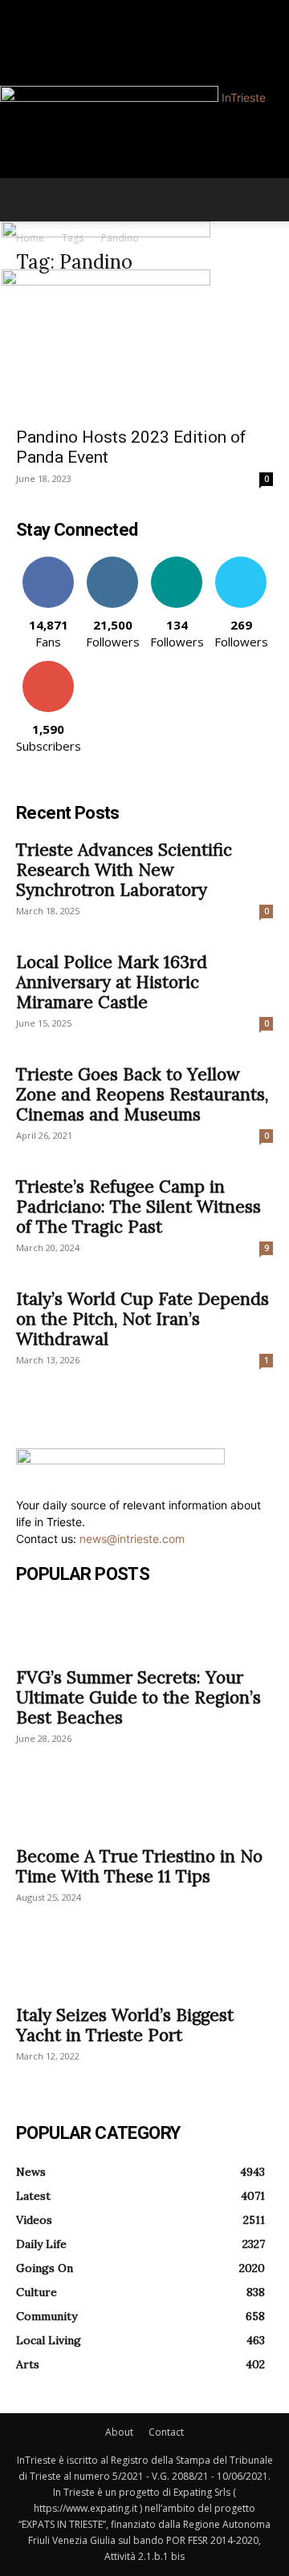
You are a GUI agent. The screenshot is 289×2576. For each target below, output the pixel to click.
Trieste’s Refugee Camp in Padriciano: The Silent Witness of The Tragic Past (138, 1207)
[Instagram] (33, 9)
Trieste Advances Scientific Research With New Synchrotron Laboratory (124, 870)
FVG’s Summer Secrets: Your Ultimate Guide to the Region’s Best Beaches (138, 1697)
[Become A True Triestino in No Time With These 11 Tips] (144, 1808)
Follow (113, 563)
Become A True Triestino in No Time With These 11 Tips (139, 1866)
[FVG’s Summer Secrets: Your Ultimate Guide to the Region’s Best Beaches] (144, 1629)
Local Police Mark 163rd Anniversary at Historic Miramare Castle (112, 982)
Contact (166, 2432)
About (119, 2432)
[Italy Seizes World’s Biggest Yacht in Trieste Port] (144, 1966)
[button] (27, 200)
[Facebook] (22, 9)
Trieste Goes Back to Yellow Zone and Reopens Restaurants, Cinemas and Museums (142, 1094)
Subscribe (48, 667)
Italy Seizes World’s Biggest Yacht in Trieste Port (125, 2025)
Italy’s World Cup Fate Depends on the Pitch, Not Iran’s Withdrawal (142, 1319)
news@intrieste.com (132, 1539)
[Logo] (106, 233)
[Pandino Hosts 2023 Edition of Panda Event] (144, 354)
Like (49, 563)
